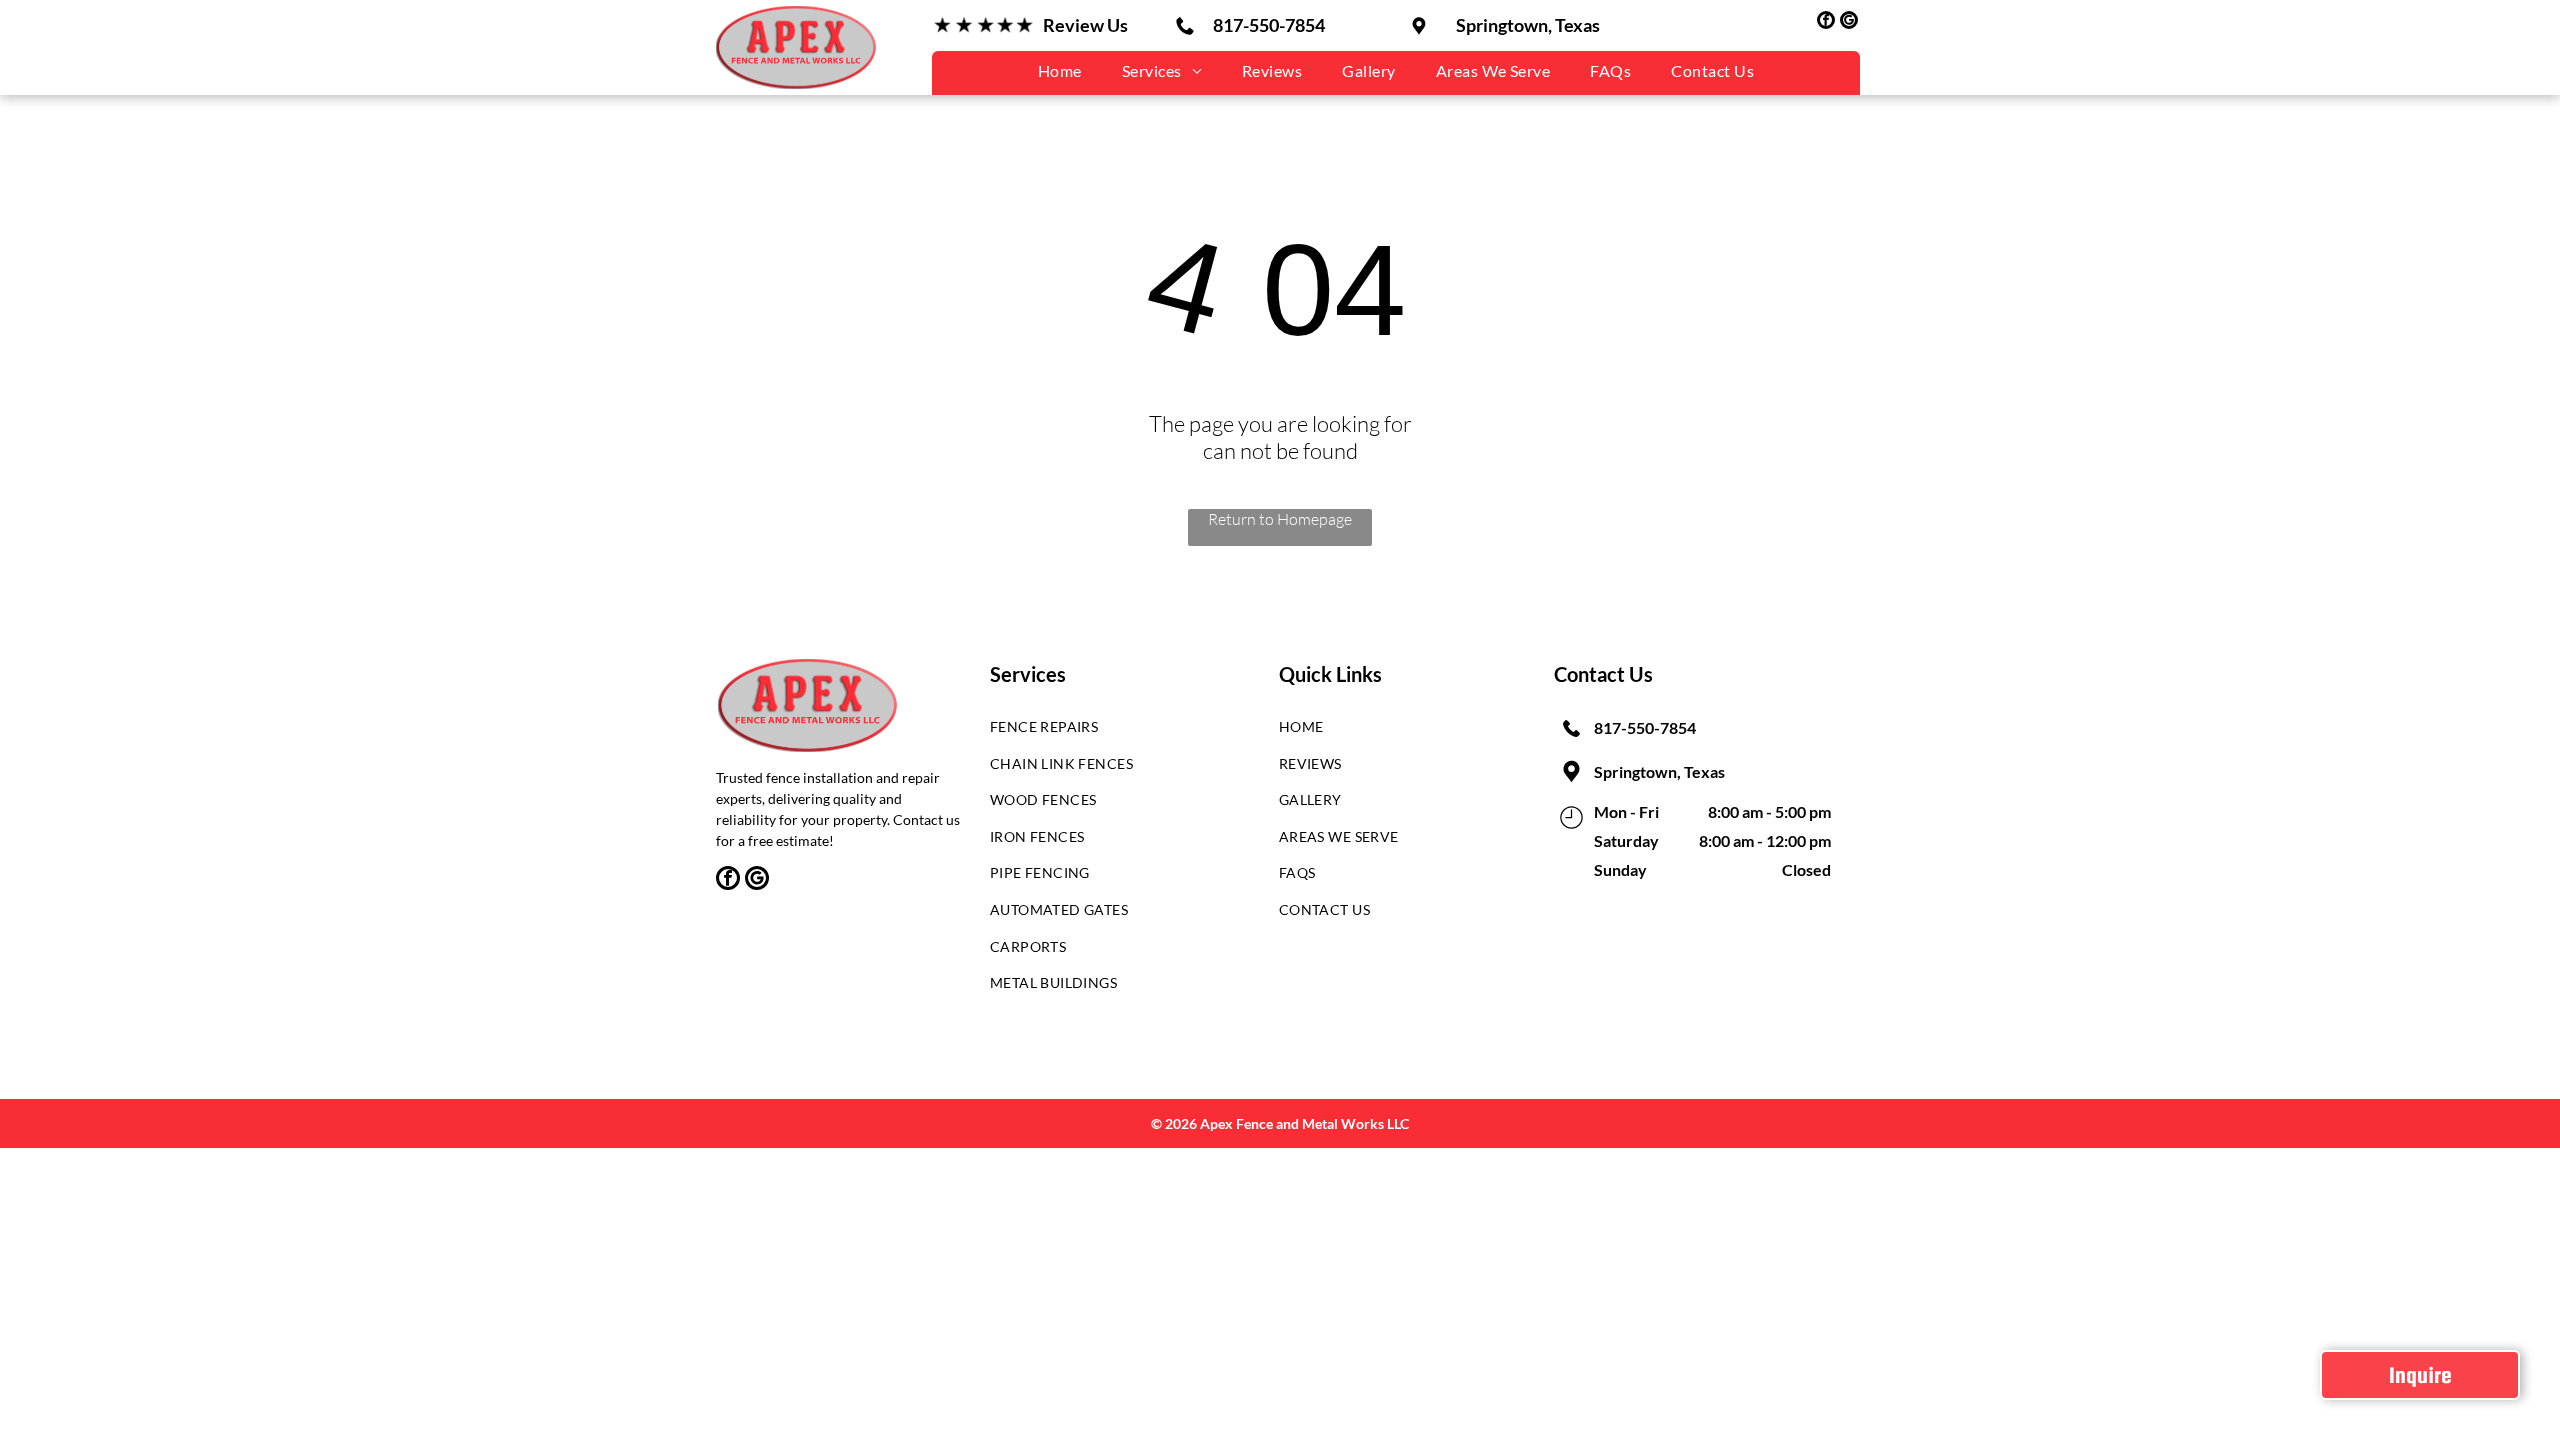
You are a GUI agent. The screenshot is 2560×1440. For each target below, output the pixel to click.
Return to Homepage (1280, 519)
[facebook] (1826, 22)
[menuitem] (1060, 70)
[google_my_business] (1849, 22)
